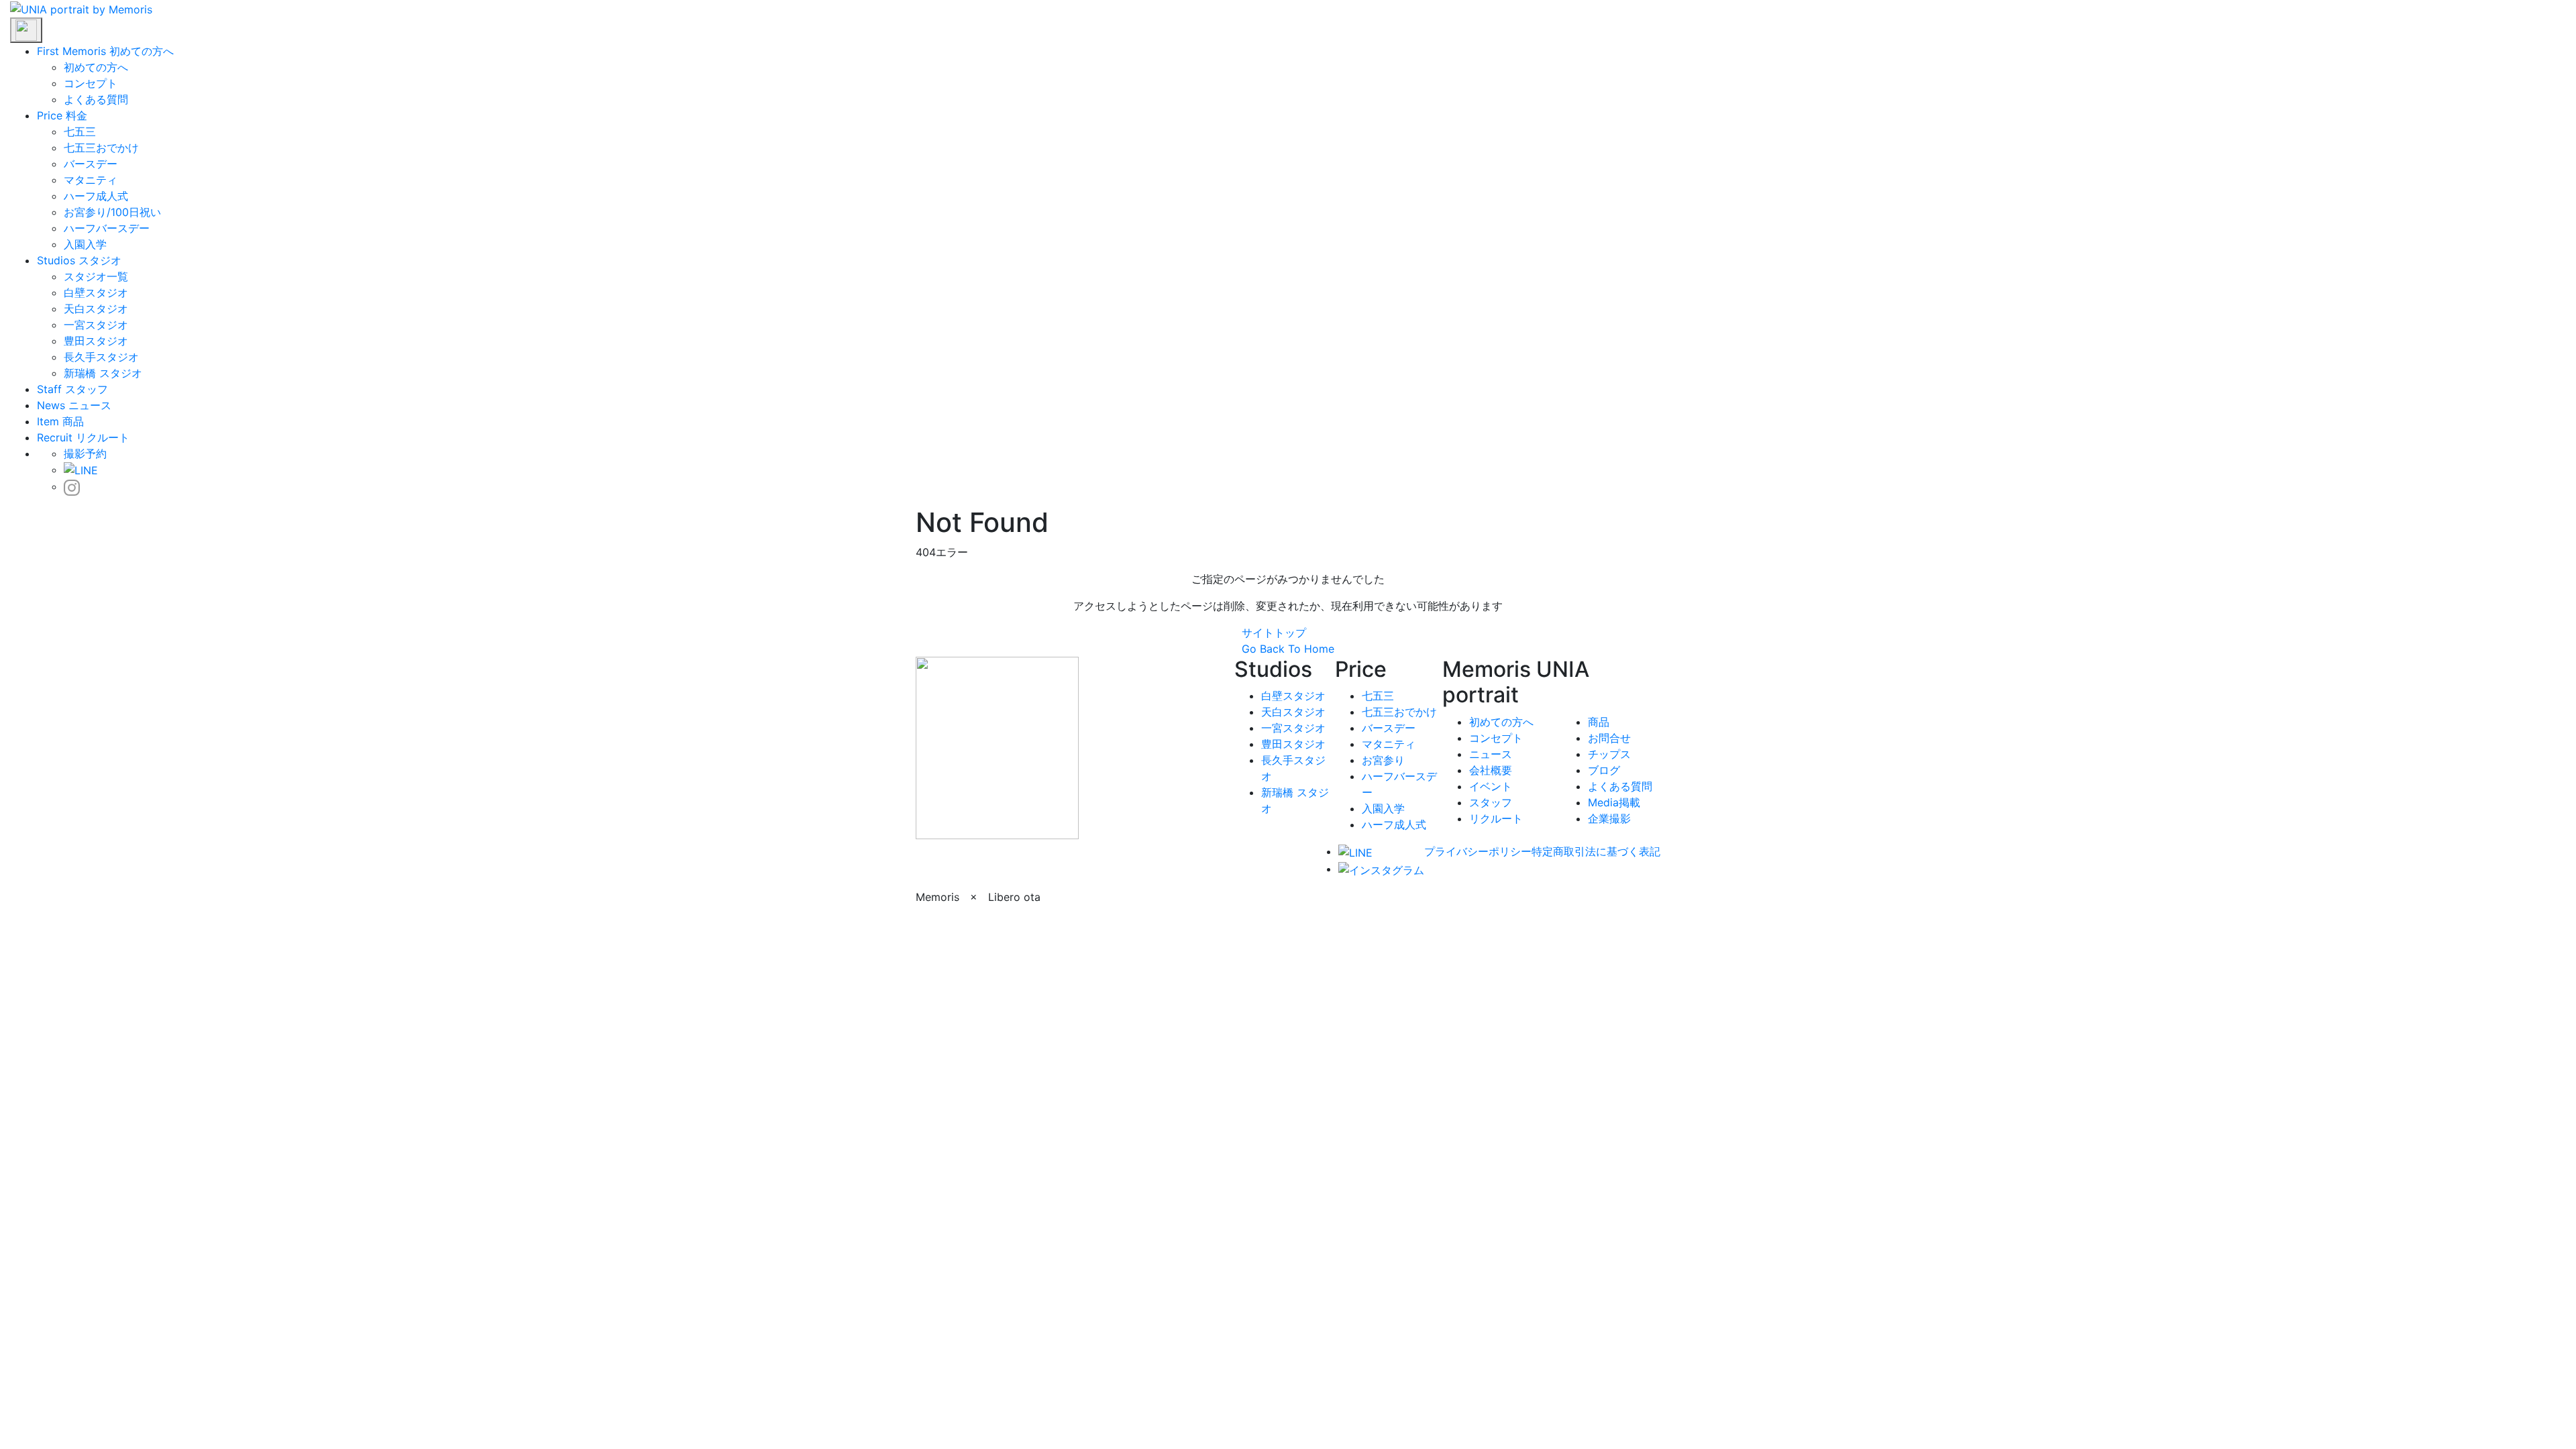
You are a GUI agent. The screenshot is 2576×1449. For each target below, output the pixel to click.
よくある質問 (96, 99)
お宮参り (1383, 760)
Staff (49, 389)
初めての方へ (96, 67)
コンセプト (91, 83)
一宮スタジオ (96, 325)
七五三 (80, 131)
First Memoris (71, 51)
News (51, 405)
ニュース (1491, 754)
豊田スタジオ (96, 341)
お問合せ (1609, 738)
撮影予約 (85, 453)
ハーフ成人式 (96, 196)
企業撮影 (1609, 818)
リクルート (1496, 818)
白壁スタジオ (96, 292)
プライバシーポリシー (1478, 851)
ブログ (1604, 770)
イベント (1491, 786)
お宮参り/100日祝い (112, 212)
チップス (1609, 754)
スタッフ (1491, 802)
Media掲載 (1614, 802)
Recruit (55, 437)
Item (48, 421)
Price (50, 115)
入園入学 (85, 244)
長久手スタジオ (101, 357)
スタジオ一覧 (96, 276)
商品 (1599, 722)
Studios (56, 260)
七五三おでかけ (101, 148)
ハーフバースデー (107, 228)
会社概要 (1491, 770)
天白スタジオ (96, 309)
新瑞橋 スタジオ (103, 373)
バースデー (91, 164)
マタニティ (91, 180)
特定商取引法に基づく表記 (1596, 851)
